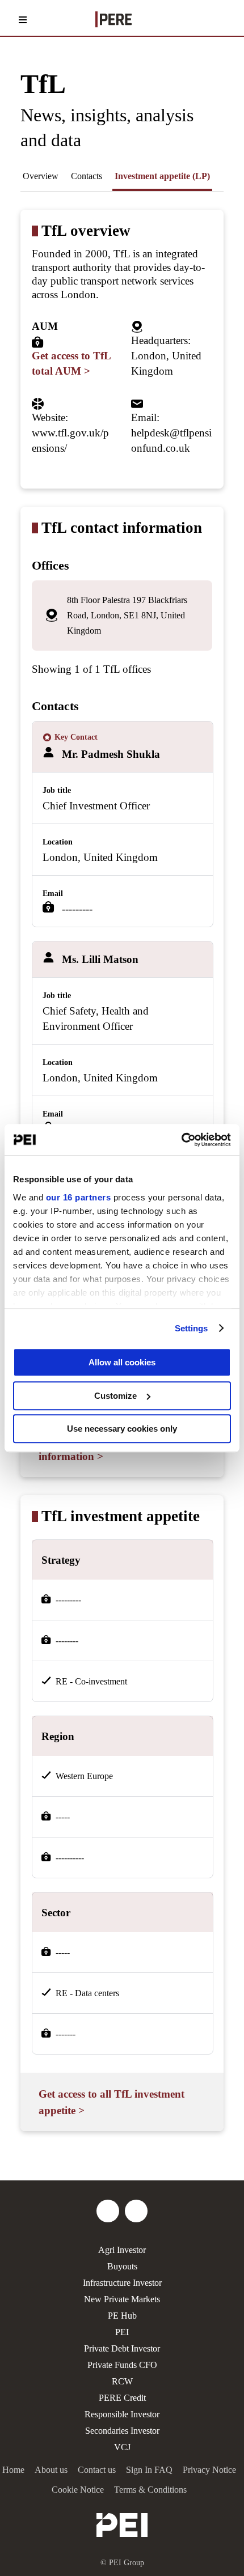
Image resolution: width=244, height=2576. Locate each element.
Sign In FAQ (149, 2470)
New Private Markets (122, 2299)
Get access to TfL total (71, 363)
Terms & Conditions (150, 2490)
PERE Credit (122, 2398)
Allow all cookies (122, 1362)
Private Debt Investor (122, 2348)
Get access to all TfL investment (112, 2102)
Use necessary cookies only (122, 1429)
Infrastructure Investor (122, 2283)
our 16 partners (79, 1197)
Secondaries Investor (122, 2431)
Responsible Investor (122, 2414)
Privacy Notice (209, 2470)
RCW (122, 2381)
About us (51, 2470)
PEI (122, 2332)
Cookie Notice (78, 2490)
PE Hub (122, 2316)
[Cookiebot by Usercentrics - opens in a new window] (181, 1140)
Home (13, 2470)
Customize (115, 1396)
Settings (192, 1328)
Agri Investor (122, 2250)
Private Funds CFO (122, 2365)
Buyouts (122, 2266)
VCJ (122, 2447)
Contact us (97, 2470)
